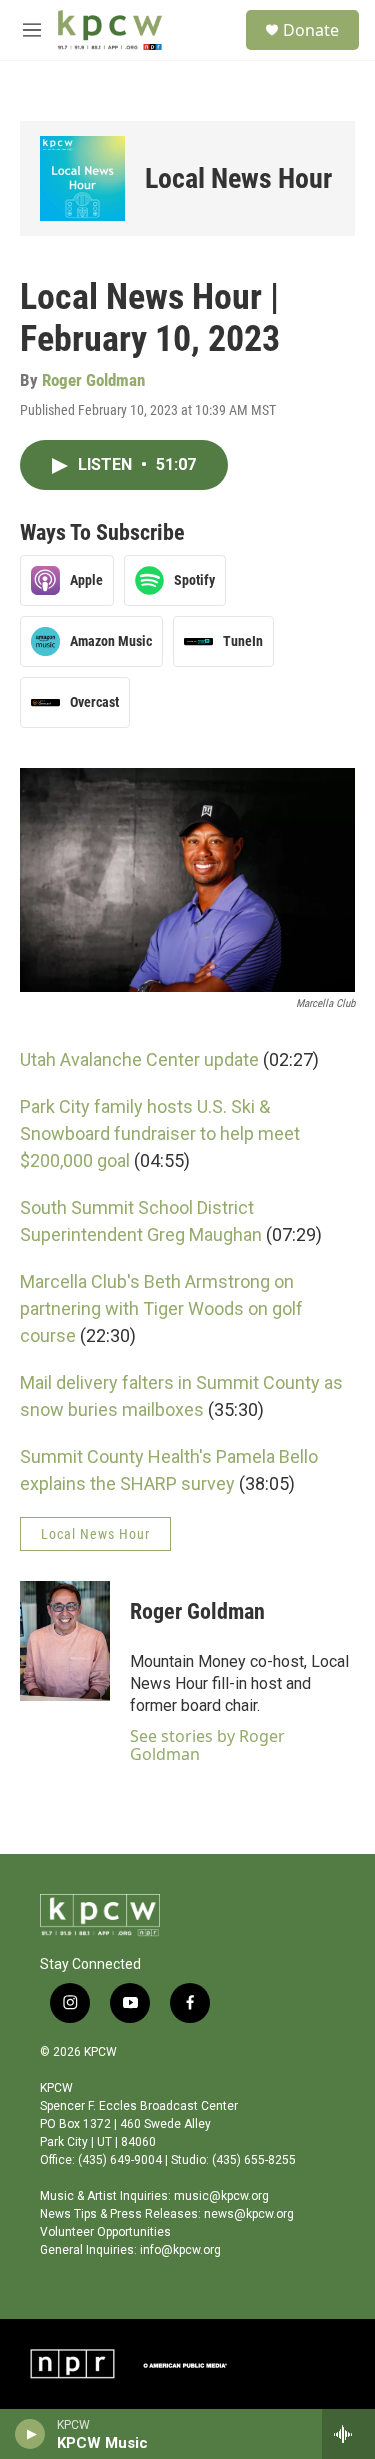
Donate (311, 30)
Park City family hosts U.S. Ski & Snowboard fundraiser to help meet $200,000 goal (160, 1133)
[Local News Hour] (82, 178)
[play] (30, 2434)
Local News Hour (238, 178)
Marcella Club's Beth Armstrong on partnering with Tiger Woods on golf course (161, 1308)
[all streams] (348, 2434)
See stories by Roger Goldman (207, 1745)
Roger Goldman (93, 380)
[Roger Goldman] (65, 1641)
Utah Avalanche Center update (139, 1059)
